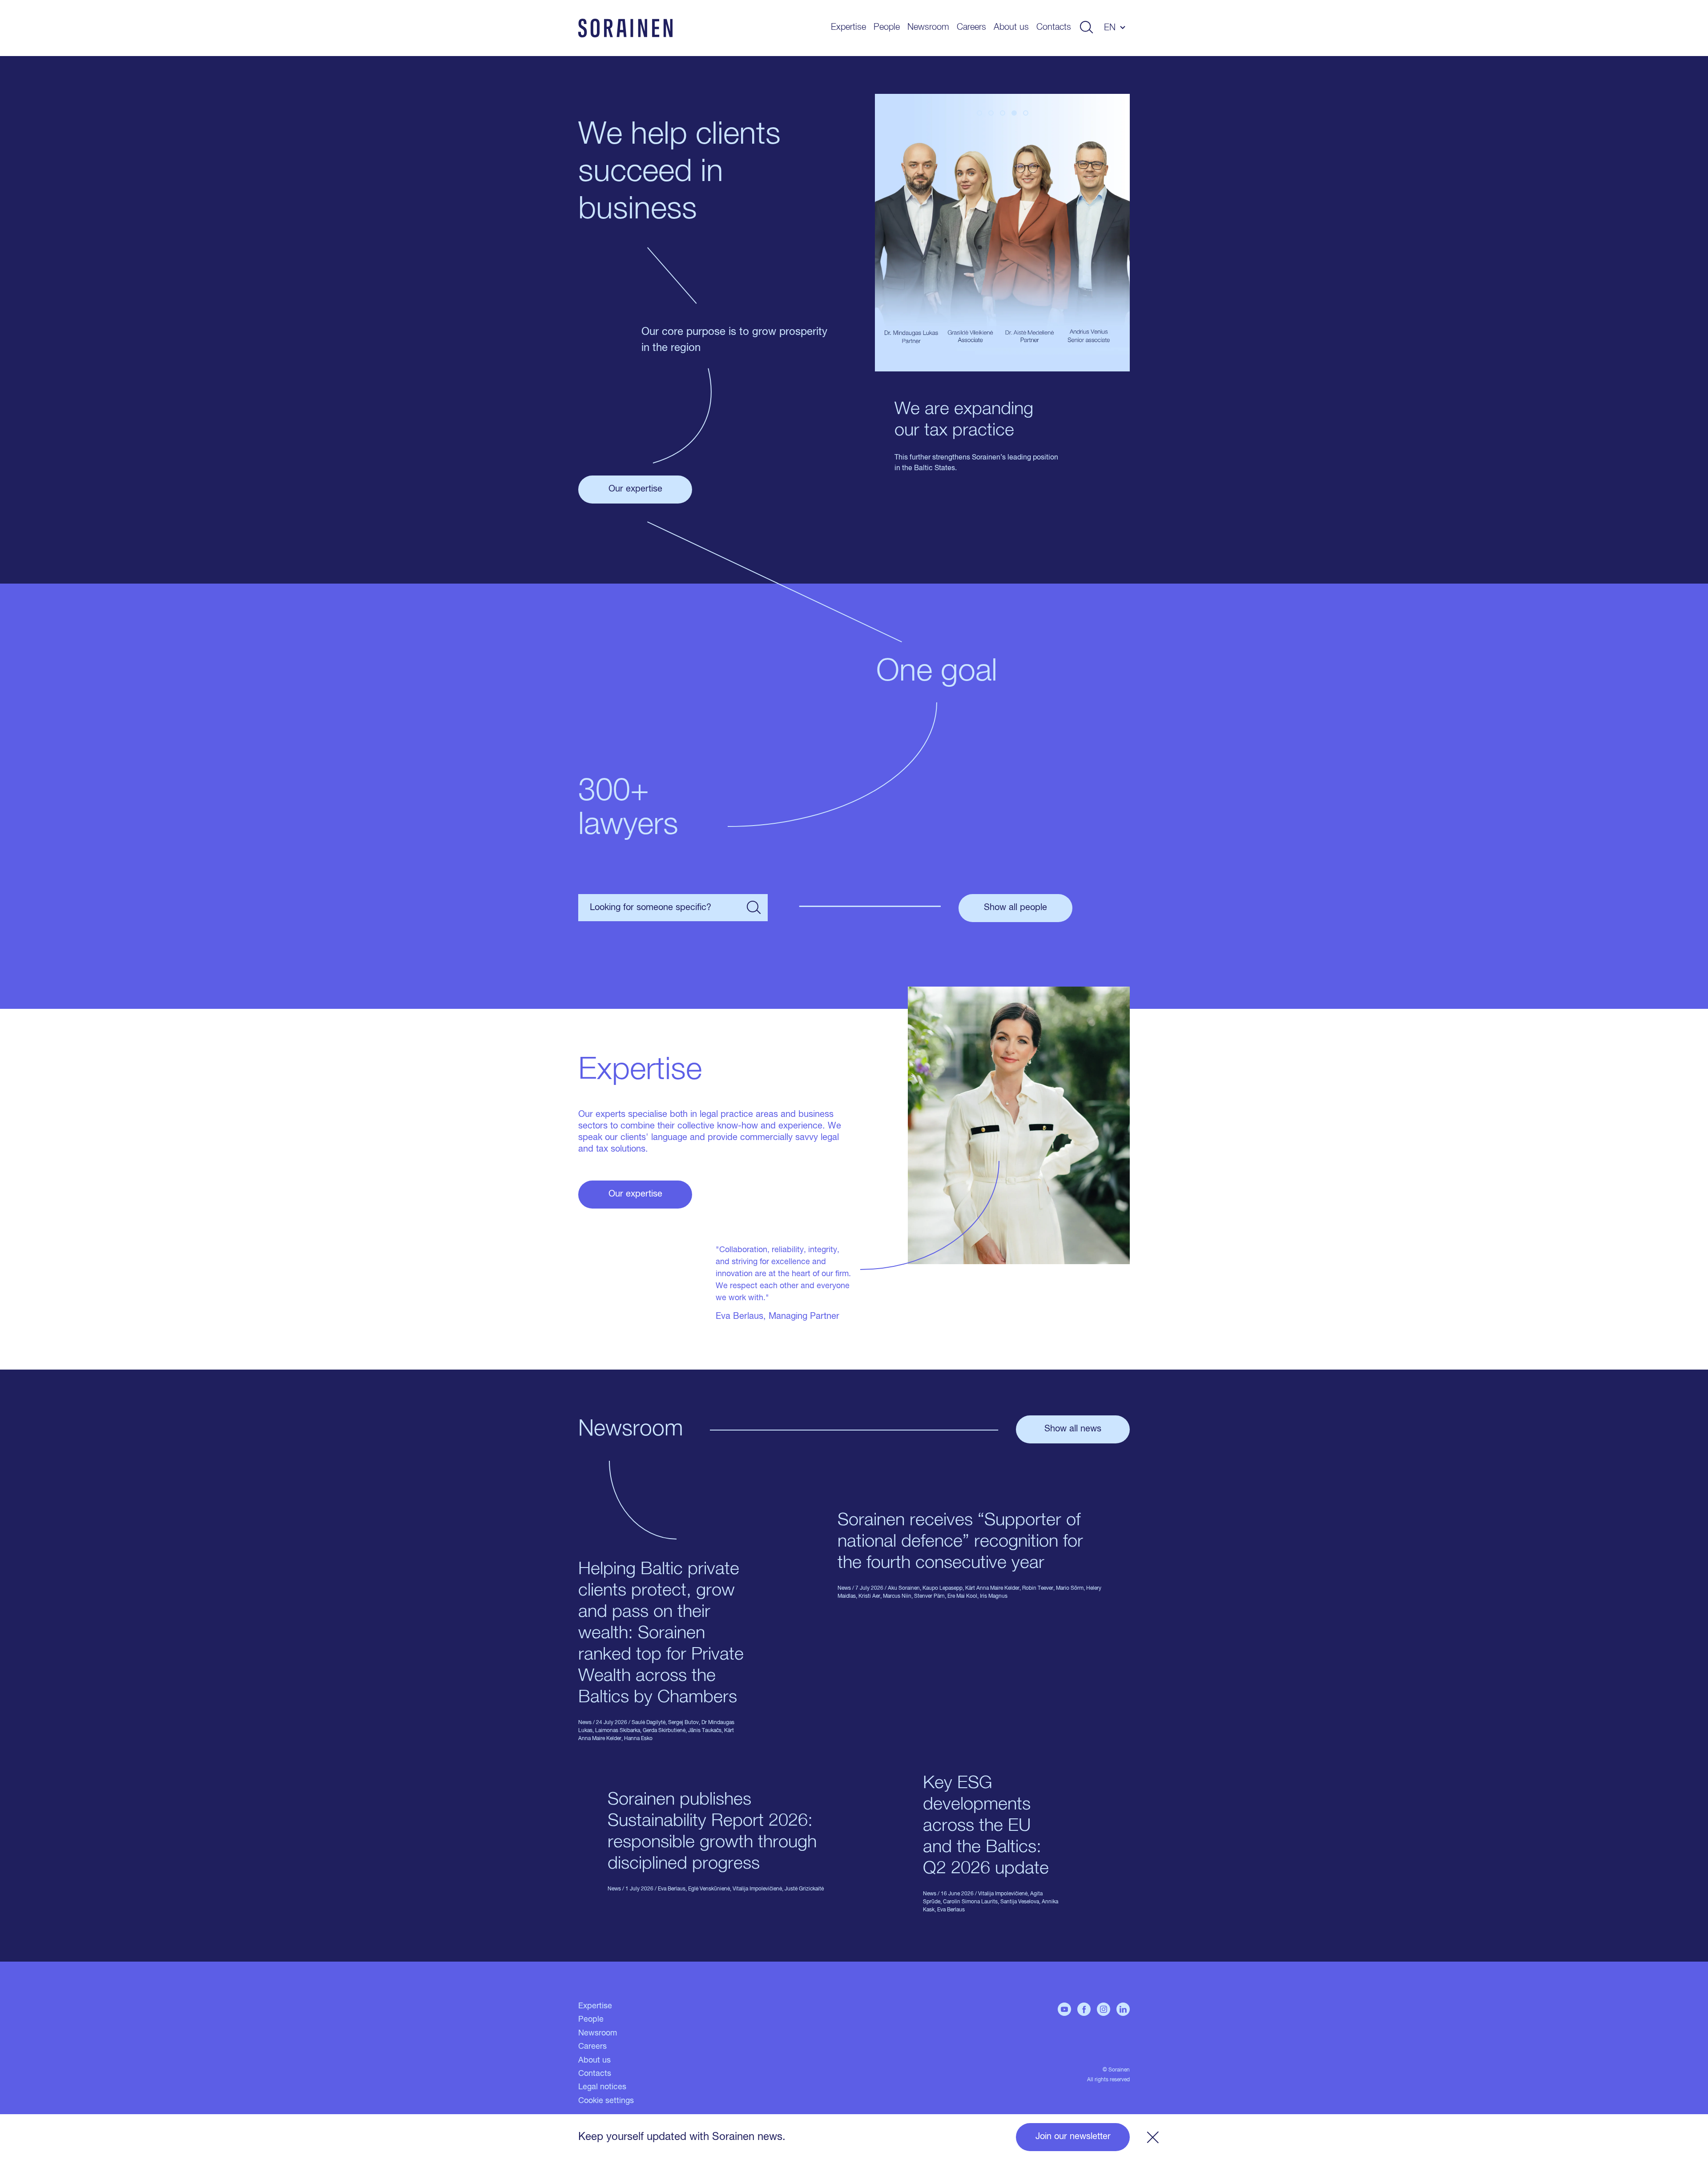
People (887, 27)
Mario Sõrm (1070, 1588)
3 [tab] (1003, 113)
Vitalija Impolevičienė (757, 1889)
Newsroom (928, 27)
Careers (971, 27)
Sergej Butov (683, 1723)
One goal (937, 672)
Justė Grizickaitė (804, 1889)
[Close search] (754, 908)
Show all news (1073, 1429)
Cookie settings (606, 2101)
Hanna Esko (638, 1739)
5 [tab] (1026, 113)
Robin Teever (1038, 1588)
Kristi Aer (869, 1596)
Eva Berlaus (672, 1889)
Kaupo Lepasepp (943, 1588)
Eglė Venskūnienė (709, 1889)
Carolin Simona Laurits (970, 1902)
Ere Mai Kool (962, 1596)
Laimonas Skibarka (618, 1731)
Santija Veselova (1020, 1902)
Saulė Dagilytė (649, 1723)
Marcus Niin (897, 1596)
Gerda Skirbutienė (664, 1731)
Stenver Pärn (929, 1596)
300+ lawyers (628, 809)
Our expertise (635, 489)
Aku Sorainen (904, 1588)
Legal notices (602, 2087)
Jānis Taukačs (705, 1731)
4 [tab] (1014, 113)
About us (1011, 27)
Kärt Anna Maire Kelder (992, 1588)
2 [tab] (991, 113)
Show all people (1015, 908)
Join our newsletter (1073, 2137)
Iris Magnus (994, 1596)
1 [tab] (979, 113)
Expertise (848, 27)
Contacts (1054, 27)
